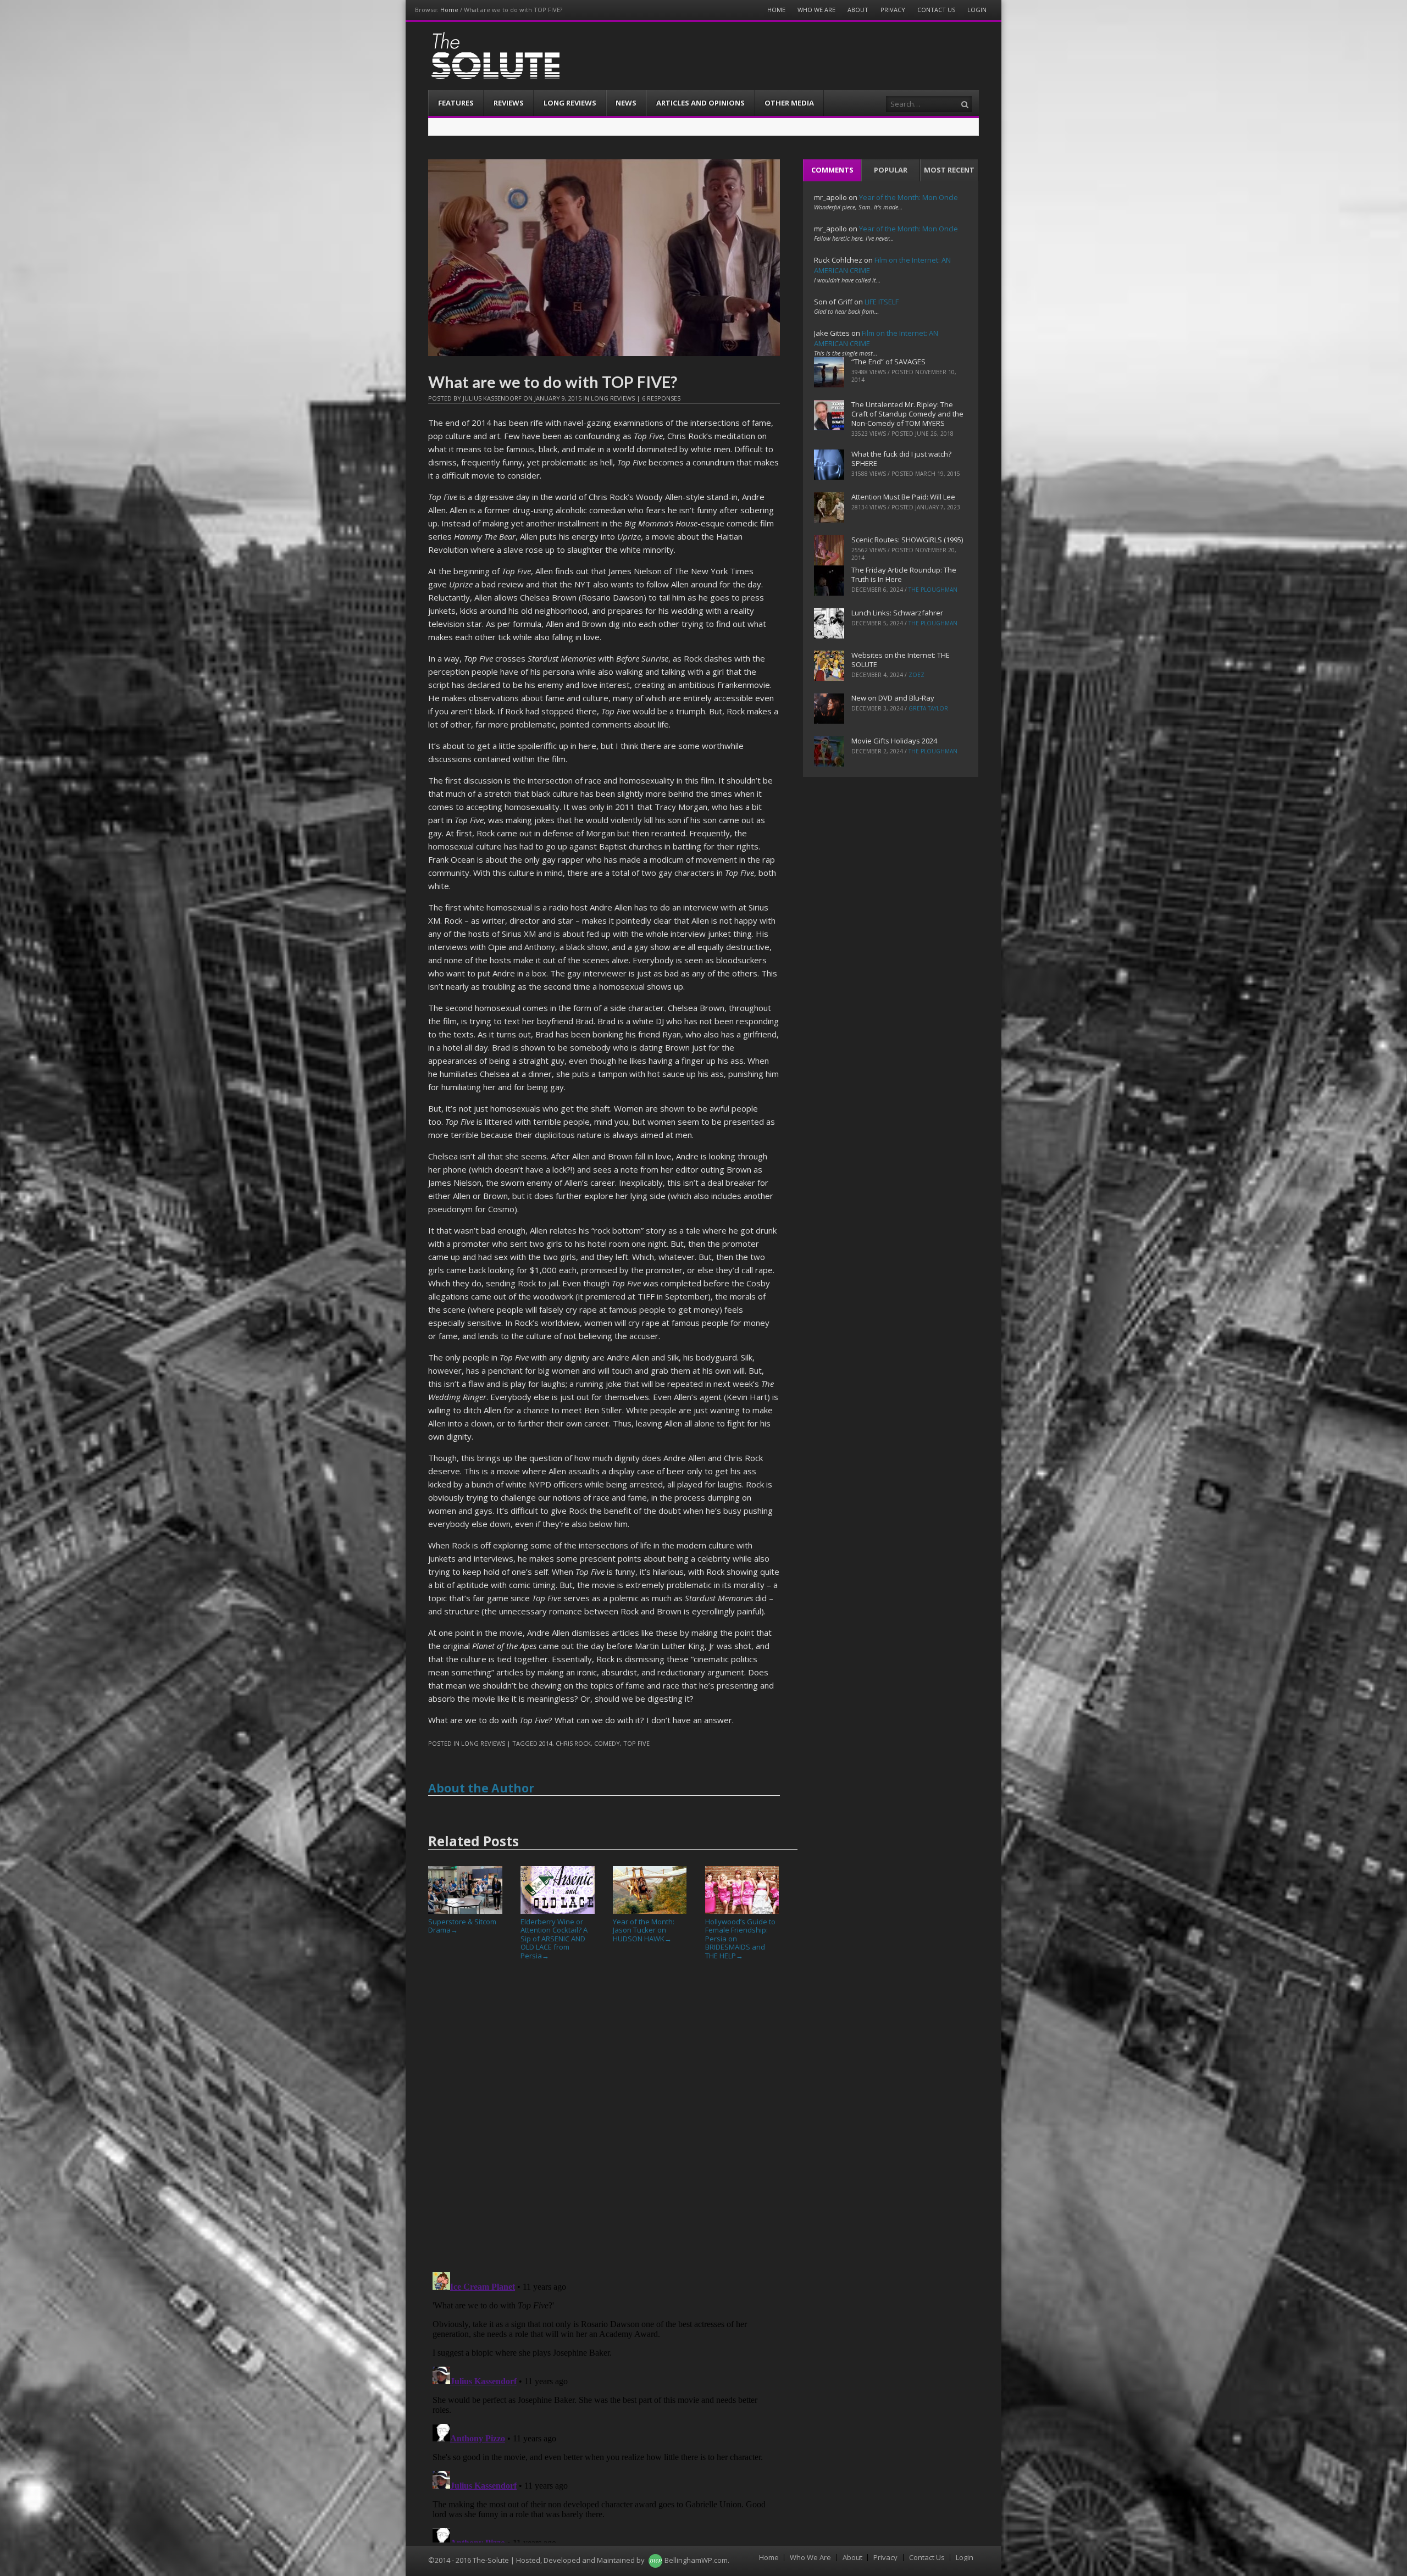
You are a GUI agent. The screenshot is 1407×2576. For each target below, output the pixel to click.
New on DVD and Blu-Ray (893, 698)
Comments (832, 170)
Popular (891, 170)
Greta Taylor (928, 708)
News (626, 103)
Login (977, 10)
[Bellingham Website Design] (655, 2560)
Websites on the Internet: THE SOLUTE (901, 660)
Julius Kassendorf (492, 398)
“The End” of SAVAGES (888, 362)
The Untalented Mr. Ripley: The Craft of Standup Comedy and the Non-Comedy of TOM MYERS (907, 414)
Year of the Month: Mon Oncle (909, 197)
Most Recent (949, 170)
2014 (546, 1743)
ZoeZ (916, 675)
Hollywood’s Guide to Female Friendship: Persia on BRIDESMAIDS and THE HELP (740, 1939)
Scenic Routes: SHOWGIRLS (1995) (907, 540)
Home (449, 10)
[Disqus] (604, 2120)
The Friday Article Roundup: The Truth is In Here (904, 574)
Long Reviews (570, 103)
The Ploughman (933, 590)
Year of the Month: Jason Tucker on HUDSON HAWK (644, 1930)
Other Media (789, 103)
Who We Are (816, 10)
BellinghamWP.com (696, 2560)
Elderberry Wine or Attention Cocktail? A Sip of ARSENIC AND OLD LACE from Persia (554, 1939)
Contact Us (936, 10)
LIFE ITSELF (882, 302)
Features (456, 103)
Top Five (636, 1743)
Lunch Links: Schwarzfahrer (897, 613)
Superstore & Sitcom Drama (462, 1926)
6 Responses (661, 398)
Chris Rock (573, 1743)
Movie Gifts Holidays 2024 (894, 741)
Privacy (893, 10)
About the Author (481, 1788)
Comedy (607, 1743)
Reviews (509, 103)
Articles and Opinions (700, 103)
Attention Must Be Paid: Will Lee (903, 497)
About (858, 10)
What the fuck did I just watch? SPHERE (901, 459)
